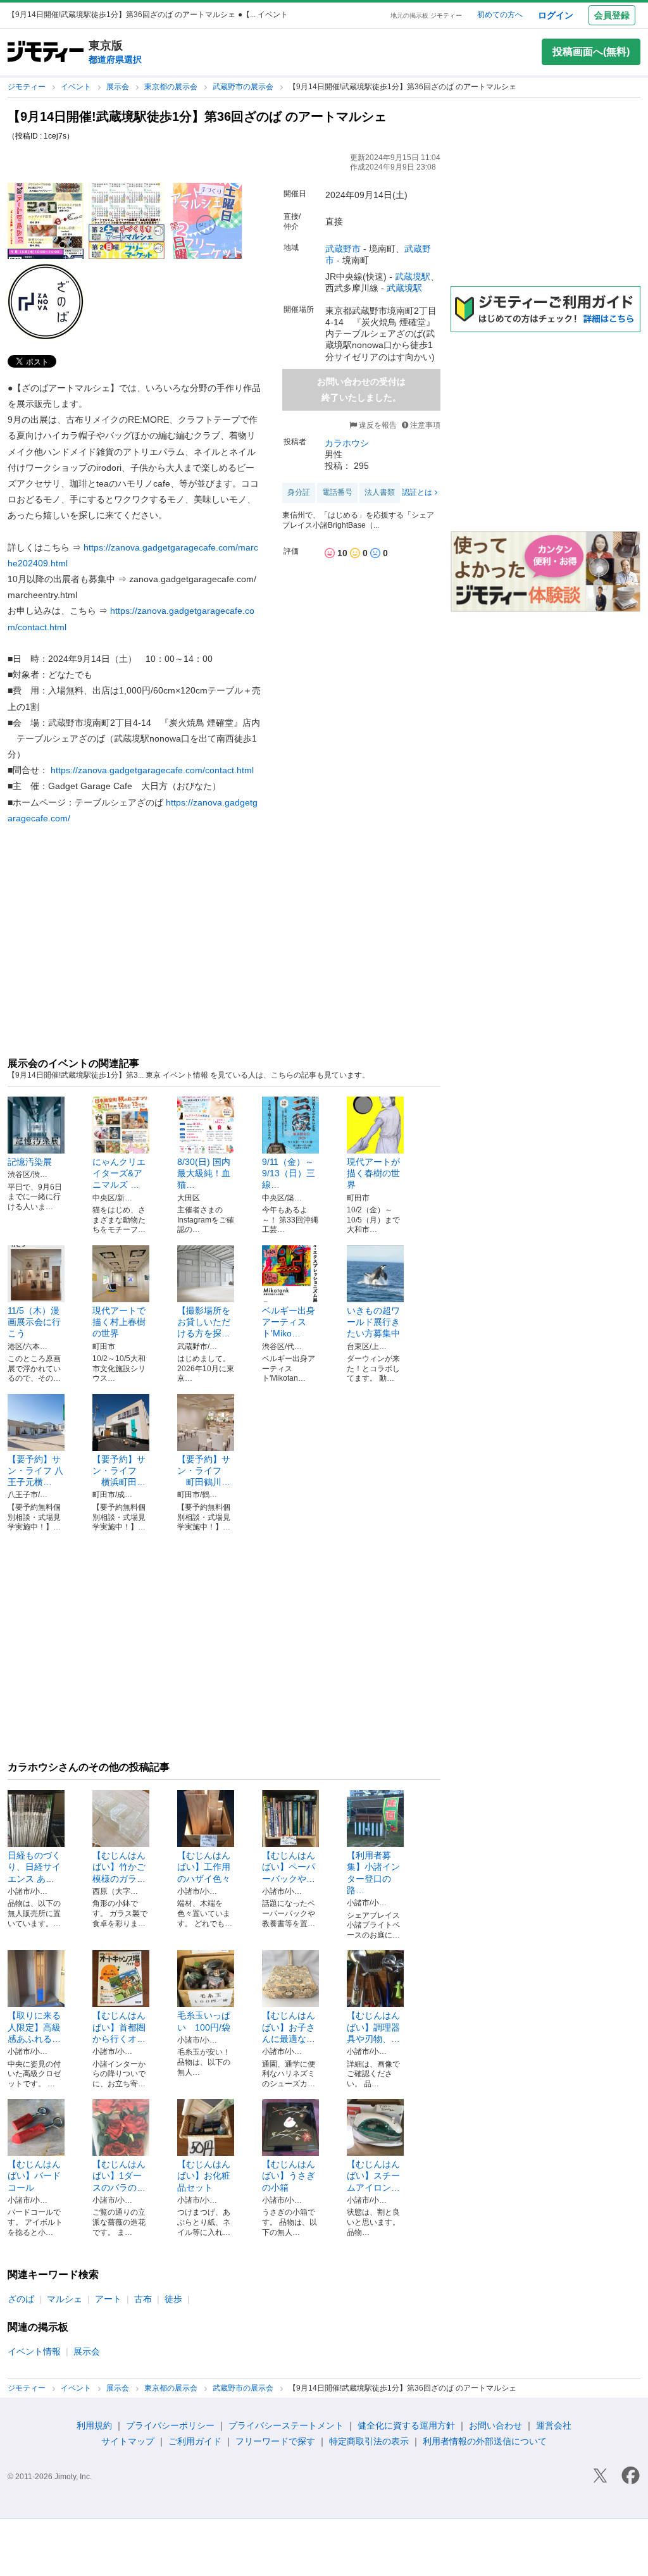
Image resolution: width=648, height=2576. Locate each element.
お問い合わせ (495, 2425)
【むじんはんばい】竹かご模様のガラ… (119, 1867)
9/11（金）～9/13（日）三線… (289, 1173)
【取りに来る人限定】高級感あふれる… (34, 2027)
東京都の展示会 (172, 87)
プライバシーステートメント (286, 2425)
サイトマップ (128, 2441)
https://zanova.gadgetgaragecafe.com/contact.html (152, 770)
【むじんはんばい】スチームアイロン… (373, 2175)
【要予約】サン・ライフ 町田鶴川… (204, 1471)
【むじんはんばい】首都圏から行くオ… (119, 2027)
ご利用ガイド (195, 2441)
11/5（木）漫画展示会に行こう (34, 1322)
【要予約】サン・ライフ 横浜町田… (119, 1471)
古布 (143, 2299)
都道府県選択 (115, 59)
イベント (77, 87)
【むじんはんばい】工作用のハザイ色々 (204, 1867)
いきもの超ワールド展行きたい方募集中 (373, 1322)
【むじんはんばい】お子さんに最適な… (289, 2027)
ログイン (556, 15)
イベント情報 (34, 2351)
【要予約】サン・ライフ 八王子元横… (35, 1471)
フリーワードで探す (275, 2441)
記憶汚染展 (30, 1162)
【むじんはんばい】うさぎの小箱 (289, 2175)
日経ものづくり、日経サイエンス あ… (34, 1867)
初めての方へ (500, 15)
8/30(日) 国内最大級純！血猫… (204, 1173)
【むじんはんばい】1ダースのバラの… (119, 2175)
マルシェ (65, 2299)
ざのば (21, 2299)
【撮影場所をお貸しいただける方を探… (204, 1322)
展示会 (119, 87)
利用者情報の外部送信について (485, 2441)
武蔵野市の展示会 (244, 87)
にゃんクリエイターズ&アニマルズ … (119, 1173)
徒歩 (173, 2299)
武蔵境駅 (413, 277)
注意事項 (425, 425)
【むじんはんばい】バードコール (34, 2175)
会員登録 (612, 15)
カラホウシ (347, 443)
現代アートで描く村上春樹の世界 (119, 1322)
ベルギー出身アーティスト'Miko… (289, 1322)
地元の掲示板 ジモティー (426, 16)
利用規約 (94, 2425)
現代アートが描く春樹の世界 (373, 1173)
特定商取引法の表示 (369, 2441)
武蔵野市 (343, 249)
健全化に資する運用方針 (406, 2425)
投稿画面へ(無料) (591, 52)
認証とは (417, 492)
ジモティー (28, 87)
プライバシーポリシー (170, 2425)
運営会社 (554, 2425)
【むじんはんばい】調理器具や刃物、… (373, 2027)
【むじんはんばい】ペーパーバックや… (289, 1867)
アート (108, 2299)
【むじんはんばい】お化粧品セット (204, 2175)
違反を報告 (377, 425)
